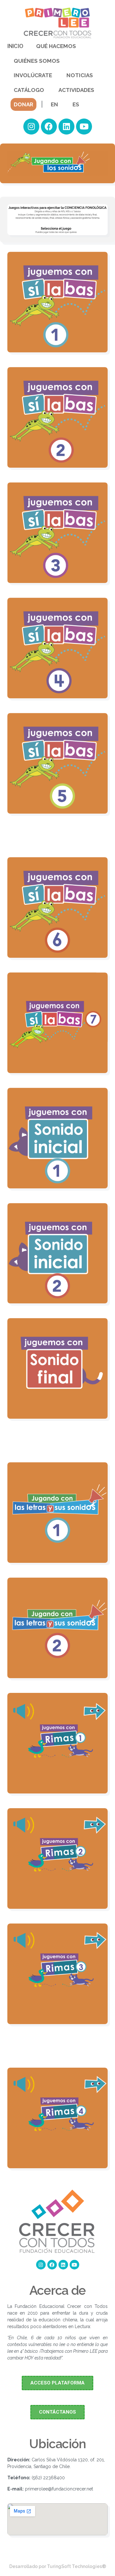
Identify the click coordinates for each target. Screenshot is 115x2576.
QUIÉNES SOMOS (37, 61)
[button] (57, 2383)
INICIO (15, 46)
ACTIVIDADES (76, 90)
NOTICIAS (80, 75)
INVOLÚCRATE (33, 75)
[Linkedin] (66, 127)
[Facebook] (49, 127)
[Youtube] (84, 127)
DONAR (23, 104)
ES (76, 104)
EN (54, 104)
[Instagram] (31, 127)
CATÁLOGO (29, 90)
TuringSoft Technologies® (77, 2566)
